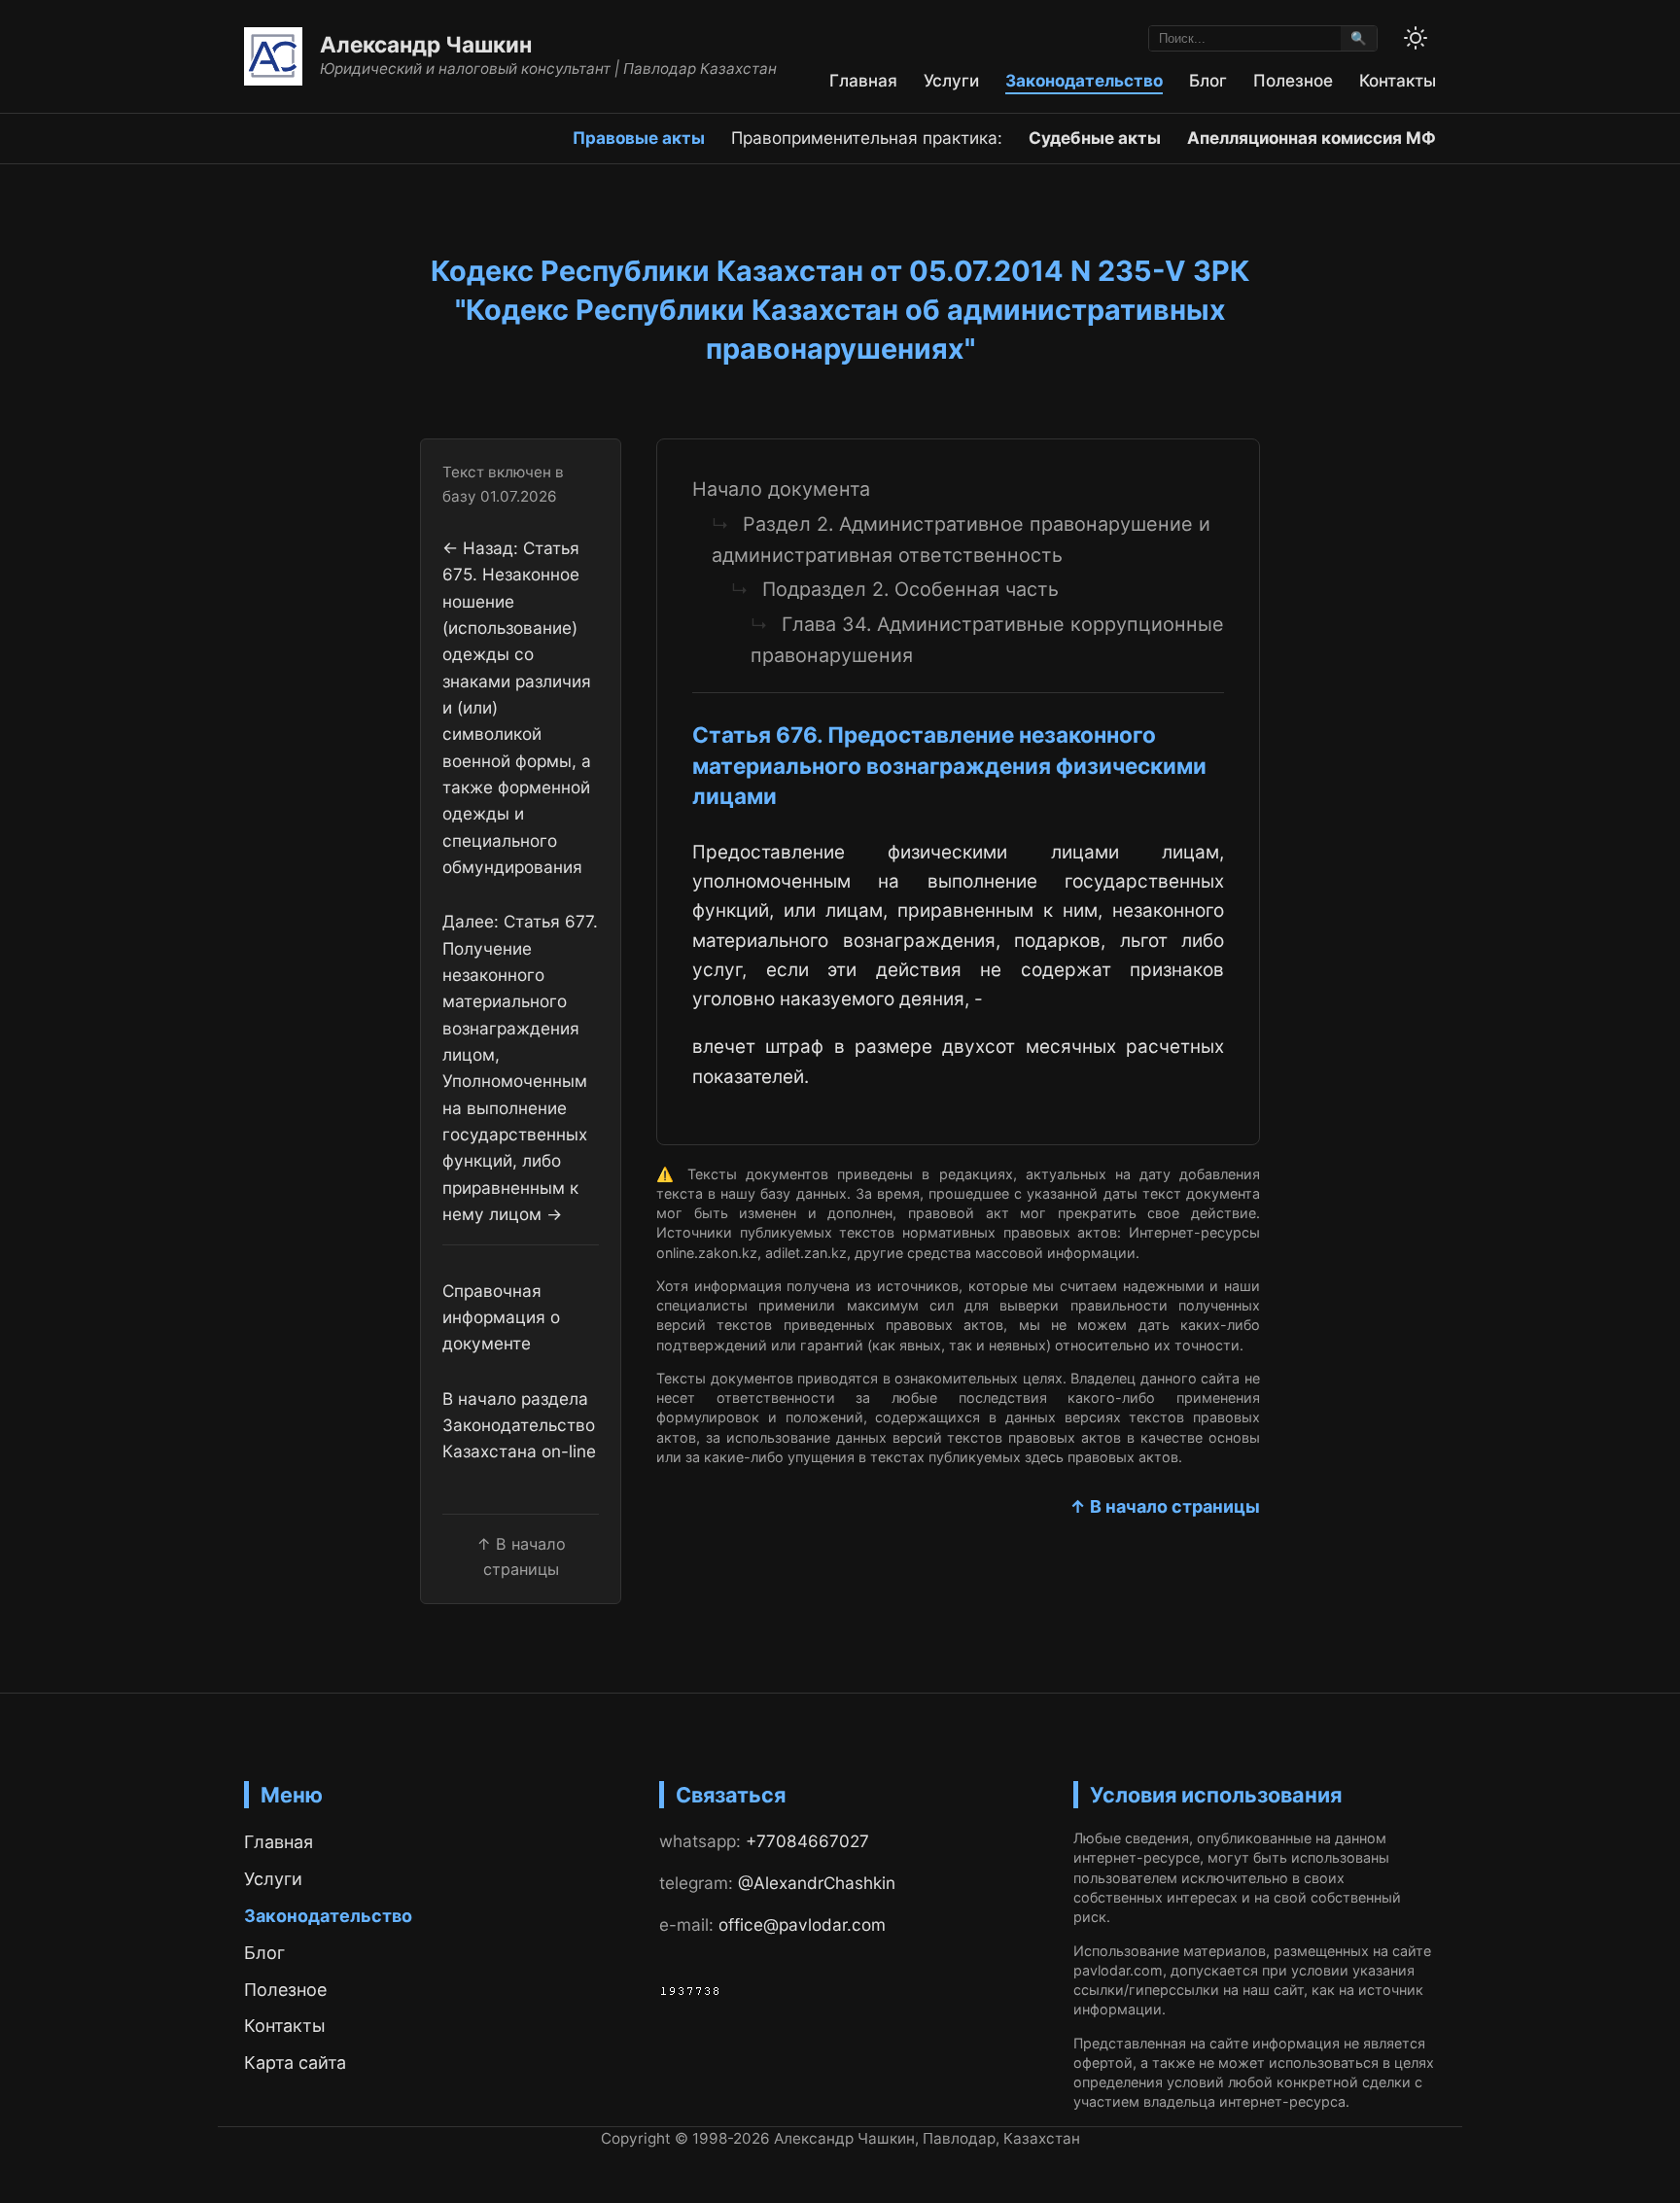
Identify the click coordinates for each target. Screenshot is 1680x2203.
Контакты (1398, 80)
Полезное (1293, 80)
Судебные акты (1095, 138)
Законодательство (1084, 80)
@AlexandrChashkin (817, 1883)
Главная (863, 80)
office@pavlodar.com (802, 1924)
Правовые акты (639, 138)
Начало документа (781, 489)
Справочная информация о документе (501, 1317)
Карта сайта (295, 2063)
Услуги (951, 80)
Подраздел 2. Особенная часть (910, 589)
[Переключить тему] (1416, 38)
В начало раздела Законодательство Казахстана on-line (519, 1425)
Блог (1208, 80)
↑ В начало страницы (1165, 1506)
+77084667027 (807, 1841)
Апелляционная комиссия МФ (1312, 138)
